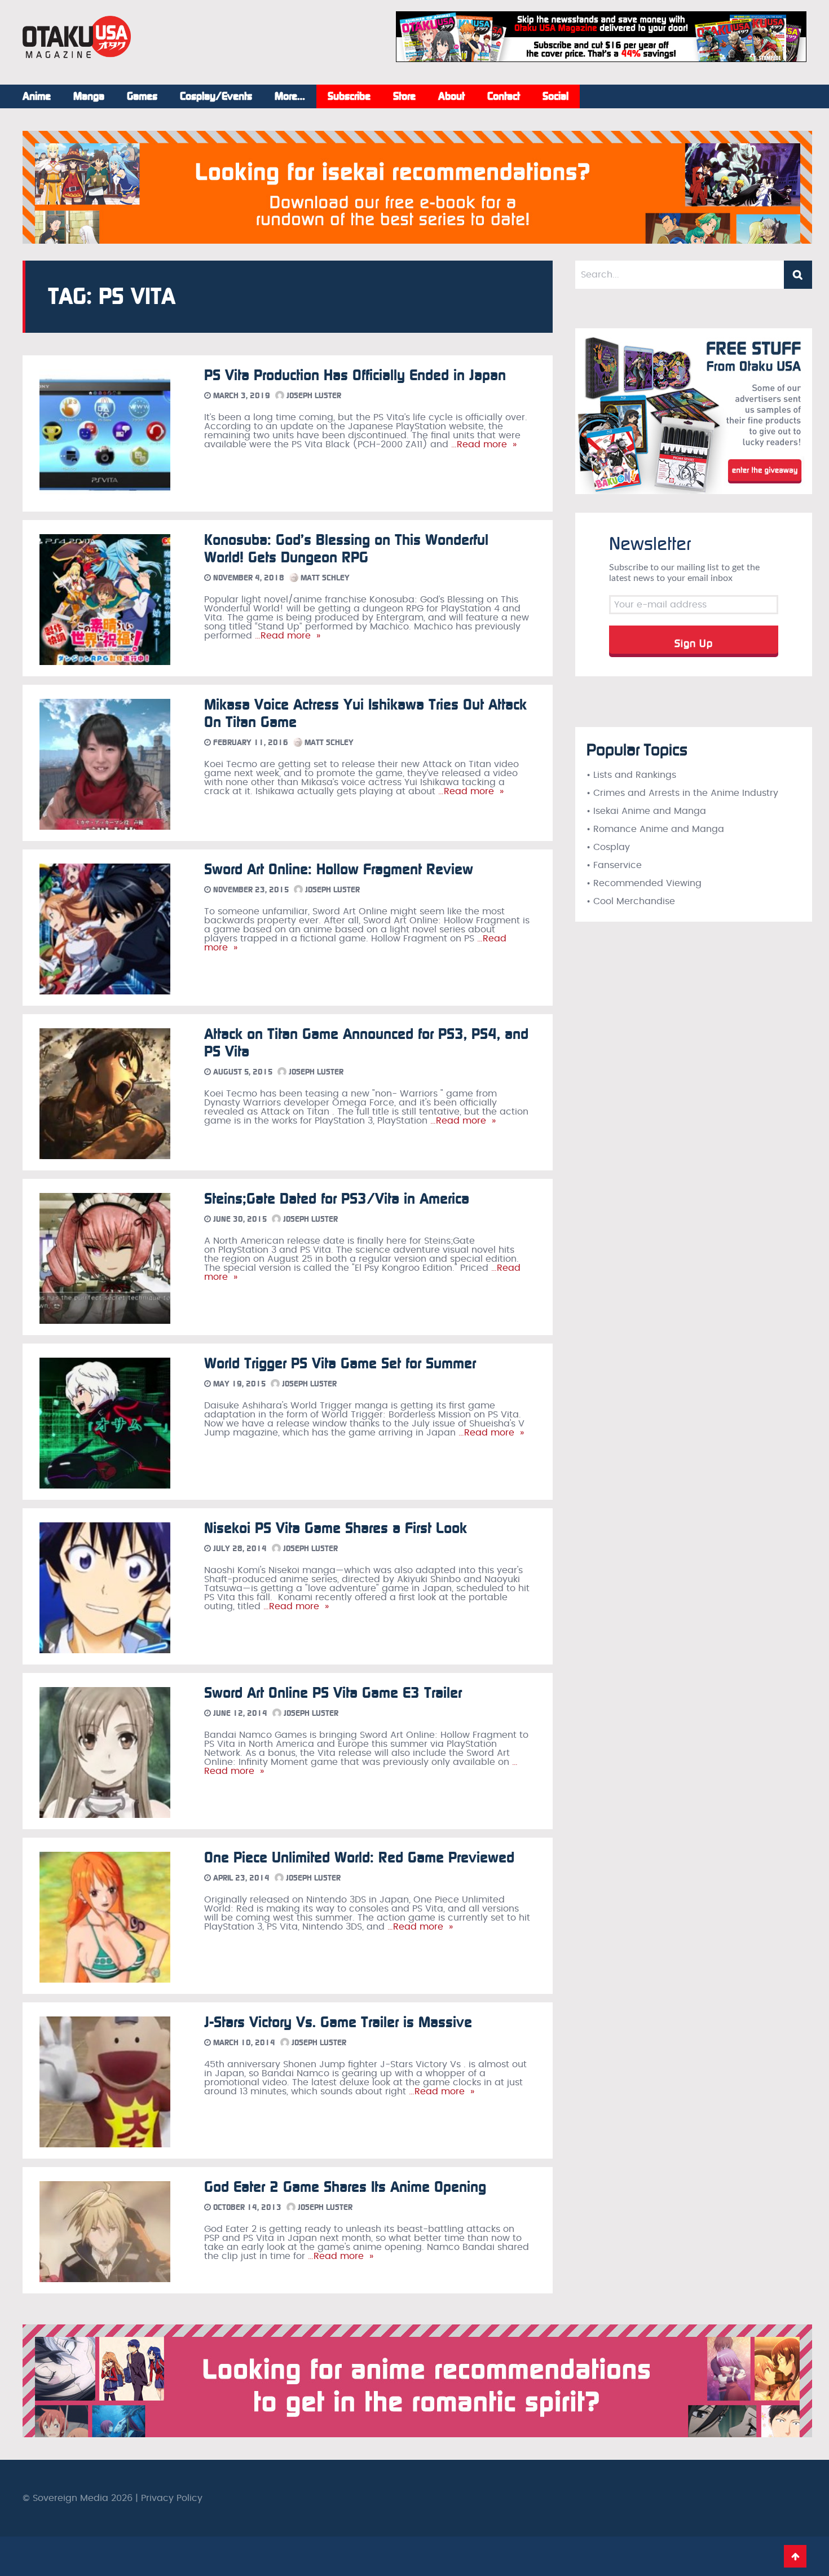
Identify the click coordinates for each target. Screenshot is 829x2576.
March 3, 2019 (241, 396)
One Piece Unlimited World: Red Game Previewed (359, 1858)
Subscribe (349, 96)
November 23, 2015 (250, 890)
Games (142, 96)
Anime (37, 96)
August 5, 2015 (242, 1072)
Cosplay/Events (216, 96)
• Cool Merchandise (631, 901)
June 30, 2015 (239, 1219)
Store (404, 96)
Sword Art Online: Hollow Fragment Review (339, 869)
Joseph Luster (313, 396)
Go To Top (795, 2556)
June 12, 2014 (239, 1713)
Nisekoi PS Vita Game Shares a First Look (336, 1528)
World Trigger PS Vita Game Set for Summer (340, 1364)
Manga (89, 96)
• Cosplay (608, 847)
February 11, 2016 (250, 743)
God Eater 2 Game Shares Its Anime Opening (345, 2187)
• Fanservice (614, 865)
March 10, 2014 (243, 2043)
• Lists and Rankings (631, 775)
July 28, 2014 (239, 1549)
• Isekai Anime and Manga (646, 811)
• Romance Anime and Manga (655, 829)
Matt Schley (324, 578)
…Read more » (482, 444)
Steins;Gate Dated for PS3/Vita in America (337, 1199)
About (451, 96)
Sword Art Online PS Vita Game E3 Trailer (333, 1693)
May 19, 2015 (238, 1384)
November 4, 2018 (248, 578)
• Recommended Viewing (644, 883)
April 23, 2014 (240, 1878)
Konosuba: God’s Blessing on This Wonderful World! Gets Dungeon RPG (346, 549)
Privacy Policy (172, 2498)
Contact (504, 96)
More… (290, 96)
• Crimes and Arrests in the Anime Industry (682, 793)
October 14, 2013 (246, 2207)
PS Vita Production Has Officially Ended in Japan (355, 375)
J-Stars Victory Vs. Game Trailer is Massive (338, 2022)
